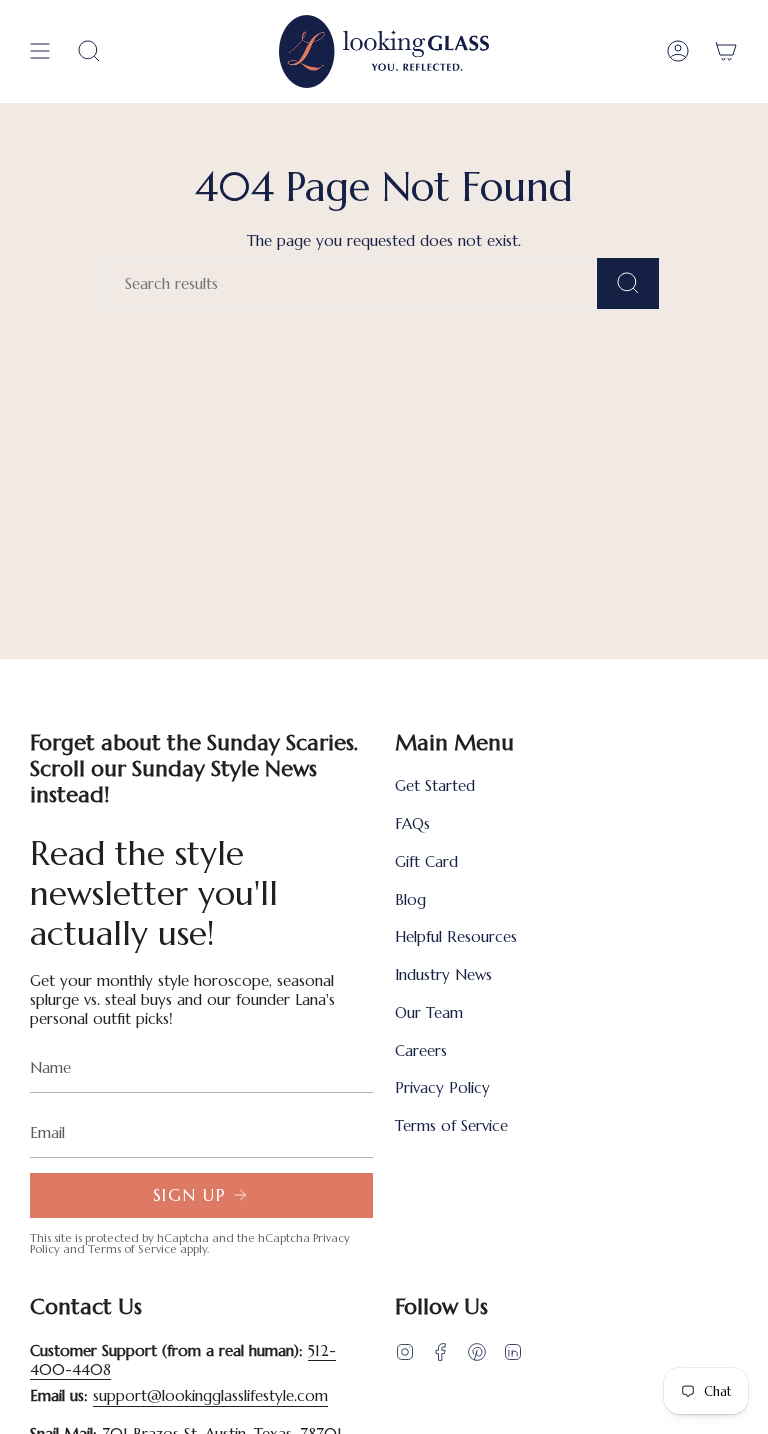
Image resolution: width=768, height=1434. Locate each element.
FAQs (412, 823)
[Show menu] (40, 51)
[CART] (726, 51)
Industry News (443, 974)
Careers (421, 1050)
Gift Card (426, 861)
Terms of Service (132, 1249)
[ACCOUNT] (678, 51)
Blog (410, 899)
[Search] (628, 283)
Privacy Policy (442, 1087)
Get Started (435, 785)
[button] (89, 51)
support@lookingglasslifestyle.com (210, 1395)
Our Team (429, 1012)
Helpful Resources (456, 936)
